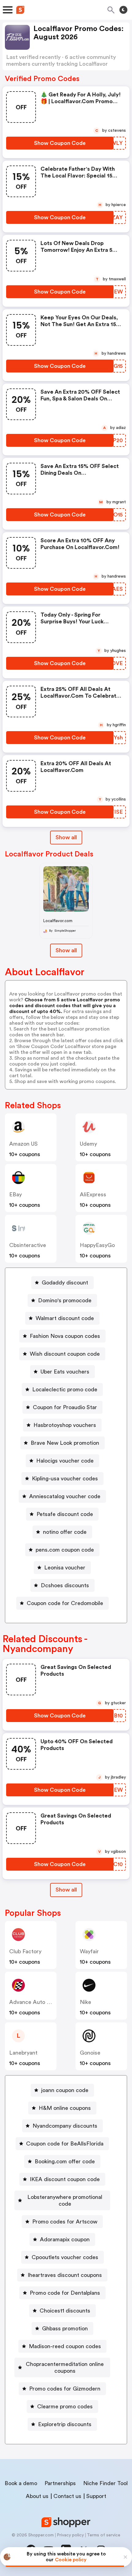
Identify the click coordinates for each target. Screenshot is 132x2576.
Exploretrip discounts (65, 2424)
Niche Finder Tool (105, 2483)
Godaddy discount (65, 1283)
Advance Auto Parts (34, 2002)
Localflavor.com (58, 921)
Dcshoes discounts (65, 1585)
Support (96, 2496)
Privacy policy (70, 2535)
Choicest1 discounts (65, 2311)
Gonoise (90, 2053)
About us (37, 2496)
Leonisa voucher (65, 1568)
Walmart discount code (65, 1318)
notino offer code (65, 1532)
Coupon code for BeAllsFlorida (65, 2144)
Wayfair (89, 1951)
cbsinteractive (28, 1245)
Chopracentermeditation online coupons (65, 2368)
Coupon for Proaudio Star (65, 1407)
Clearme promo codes (65, 2406)
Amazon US (23, 1144)
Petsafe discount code (65, 1514)
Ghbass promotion (65, 2329)
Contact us (67, 2496)
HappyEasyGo (97, 1245)
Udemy (88, 1144)
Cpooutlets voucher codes (65, 2257)
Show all (66, 837)
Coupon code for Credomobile (65, 1603)
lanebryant (23, 2053)
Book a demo (21, 2483)
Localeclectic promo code (65, 1389)
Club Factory (25, 1951)
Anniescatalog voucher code (65, 1496)
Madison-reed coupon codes (65, 2346)
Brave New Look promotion (65, 1443)
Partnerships (60, 2483)
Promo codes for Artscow (65, 2222)
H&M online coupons (65, 2108)
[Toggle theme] (123, 10)
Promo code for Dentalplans (65, 2293)
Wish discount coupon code (65, 1354)
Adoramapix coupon (65, 2239)
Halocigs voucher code (65, 1461)
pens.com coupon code (65, 1550)
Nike (85, 2002)
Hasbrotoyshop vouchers (65, 1425)
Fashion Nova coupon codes (65, 1336)
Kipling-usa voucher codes (65, 1479)
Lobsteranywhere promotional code (65, 2200)
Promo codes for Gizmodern (65, 2389)
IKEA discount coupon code (65, 2179)
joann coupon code (65, 2090)
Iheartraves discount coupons (65, 2275)
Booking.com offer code (65, 2161)
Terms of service (104, 2535)
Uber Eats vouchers (65, 1372)
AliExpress (93, 1194)
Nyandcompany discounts (65, 2126)
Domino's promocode (65, 1300)
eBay (16, 1194)
